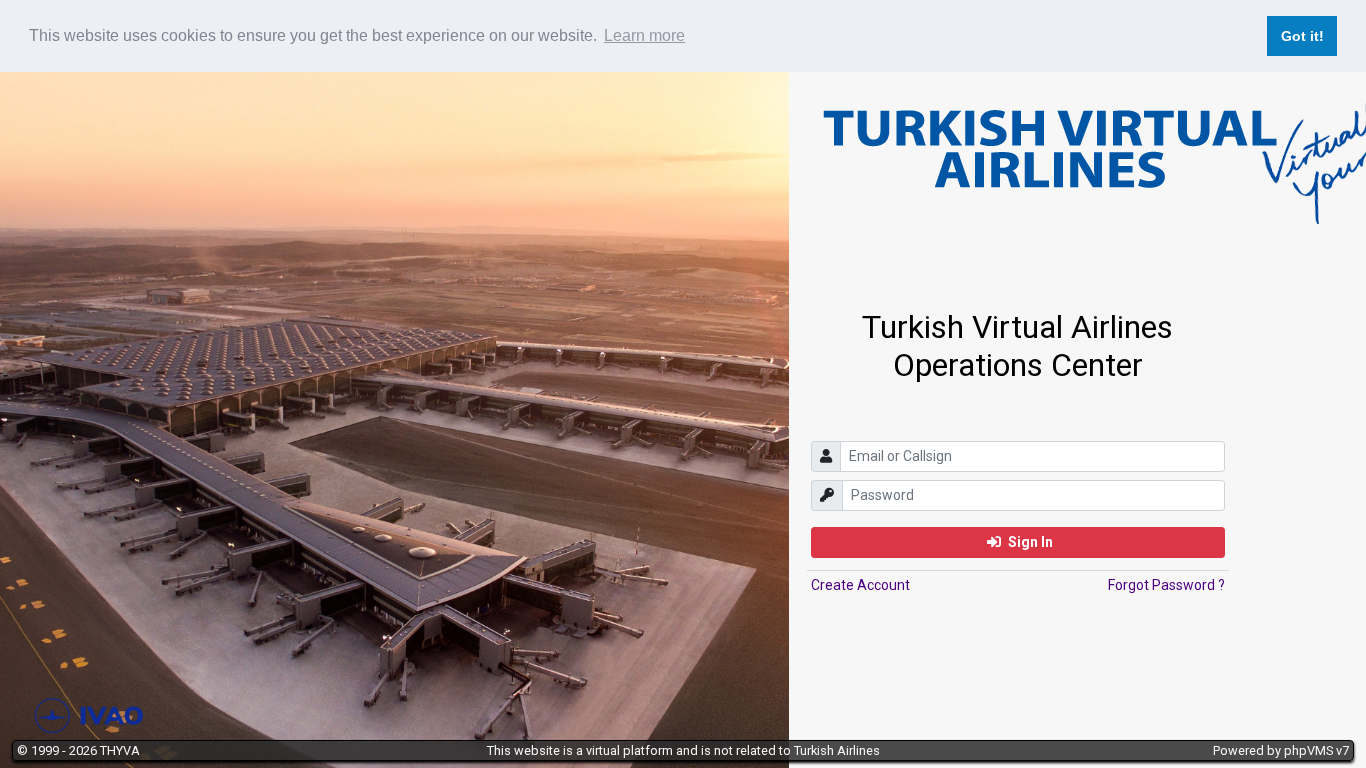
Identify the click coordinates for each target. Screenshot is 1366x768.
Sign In (1029, 542)
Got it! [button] (1302, 36)
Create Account (860, 585)
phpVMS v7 (1316, 750)
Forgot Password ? (1166, 585)
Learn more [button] (644, 35)
